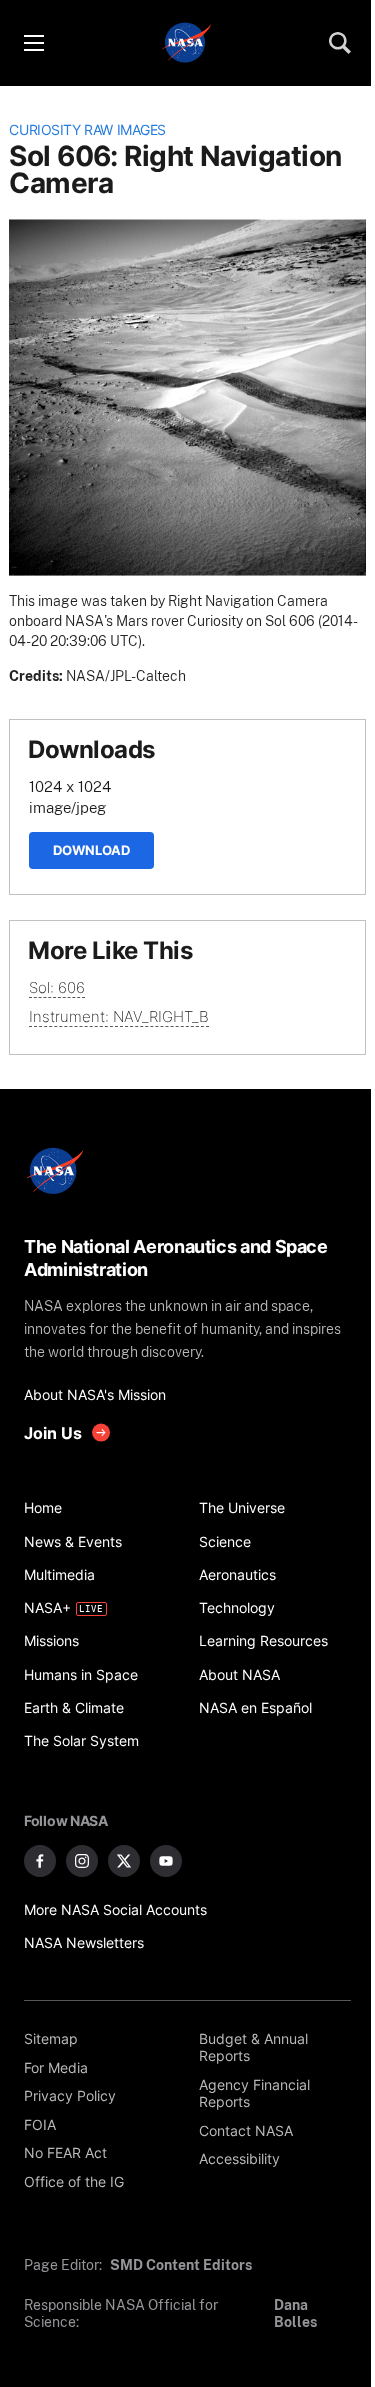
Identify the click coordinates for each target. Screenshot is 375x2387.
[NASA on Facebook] (40, 1861)
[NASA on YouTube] (166, 1861)
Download (91, 850)
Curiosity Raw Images (87, 130)
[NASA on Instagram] (82, 1861)
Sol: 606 (57, 987)
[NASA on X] (124, 1861)
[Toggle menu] (33, 43)
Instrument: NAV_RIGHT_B (119, 1016)
